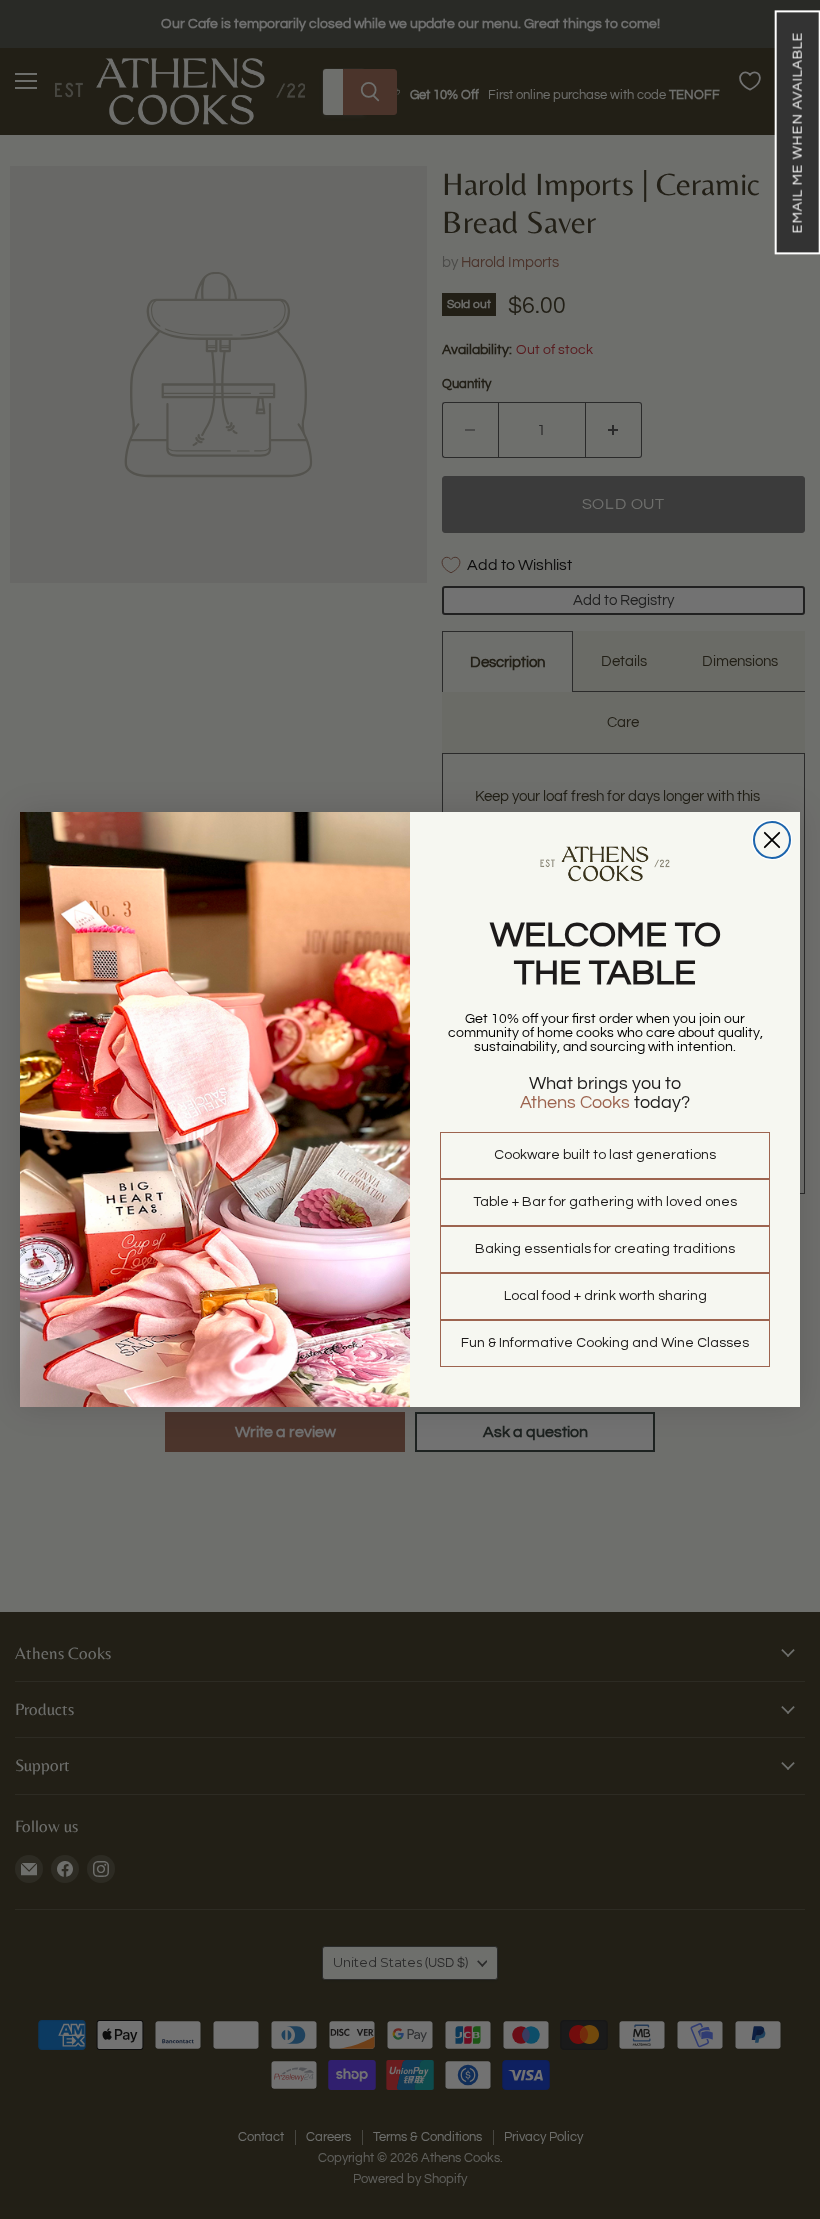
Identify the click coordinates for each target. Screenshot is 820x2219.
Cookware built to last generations (605, 1155)
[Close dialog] (772, 840)
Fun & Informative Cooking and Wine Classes (605, 1343)
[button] (797, 132)
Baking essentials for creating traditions (605, 1249)
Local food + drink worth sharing (605, 1296)
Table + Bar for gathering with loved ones (605, 1202)
